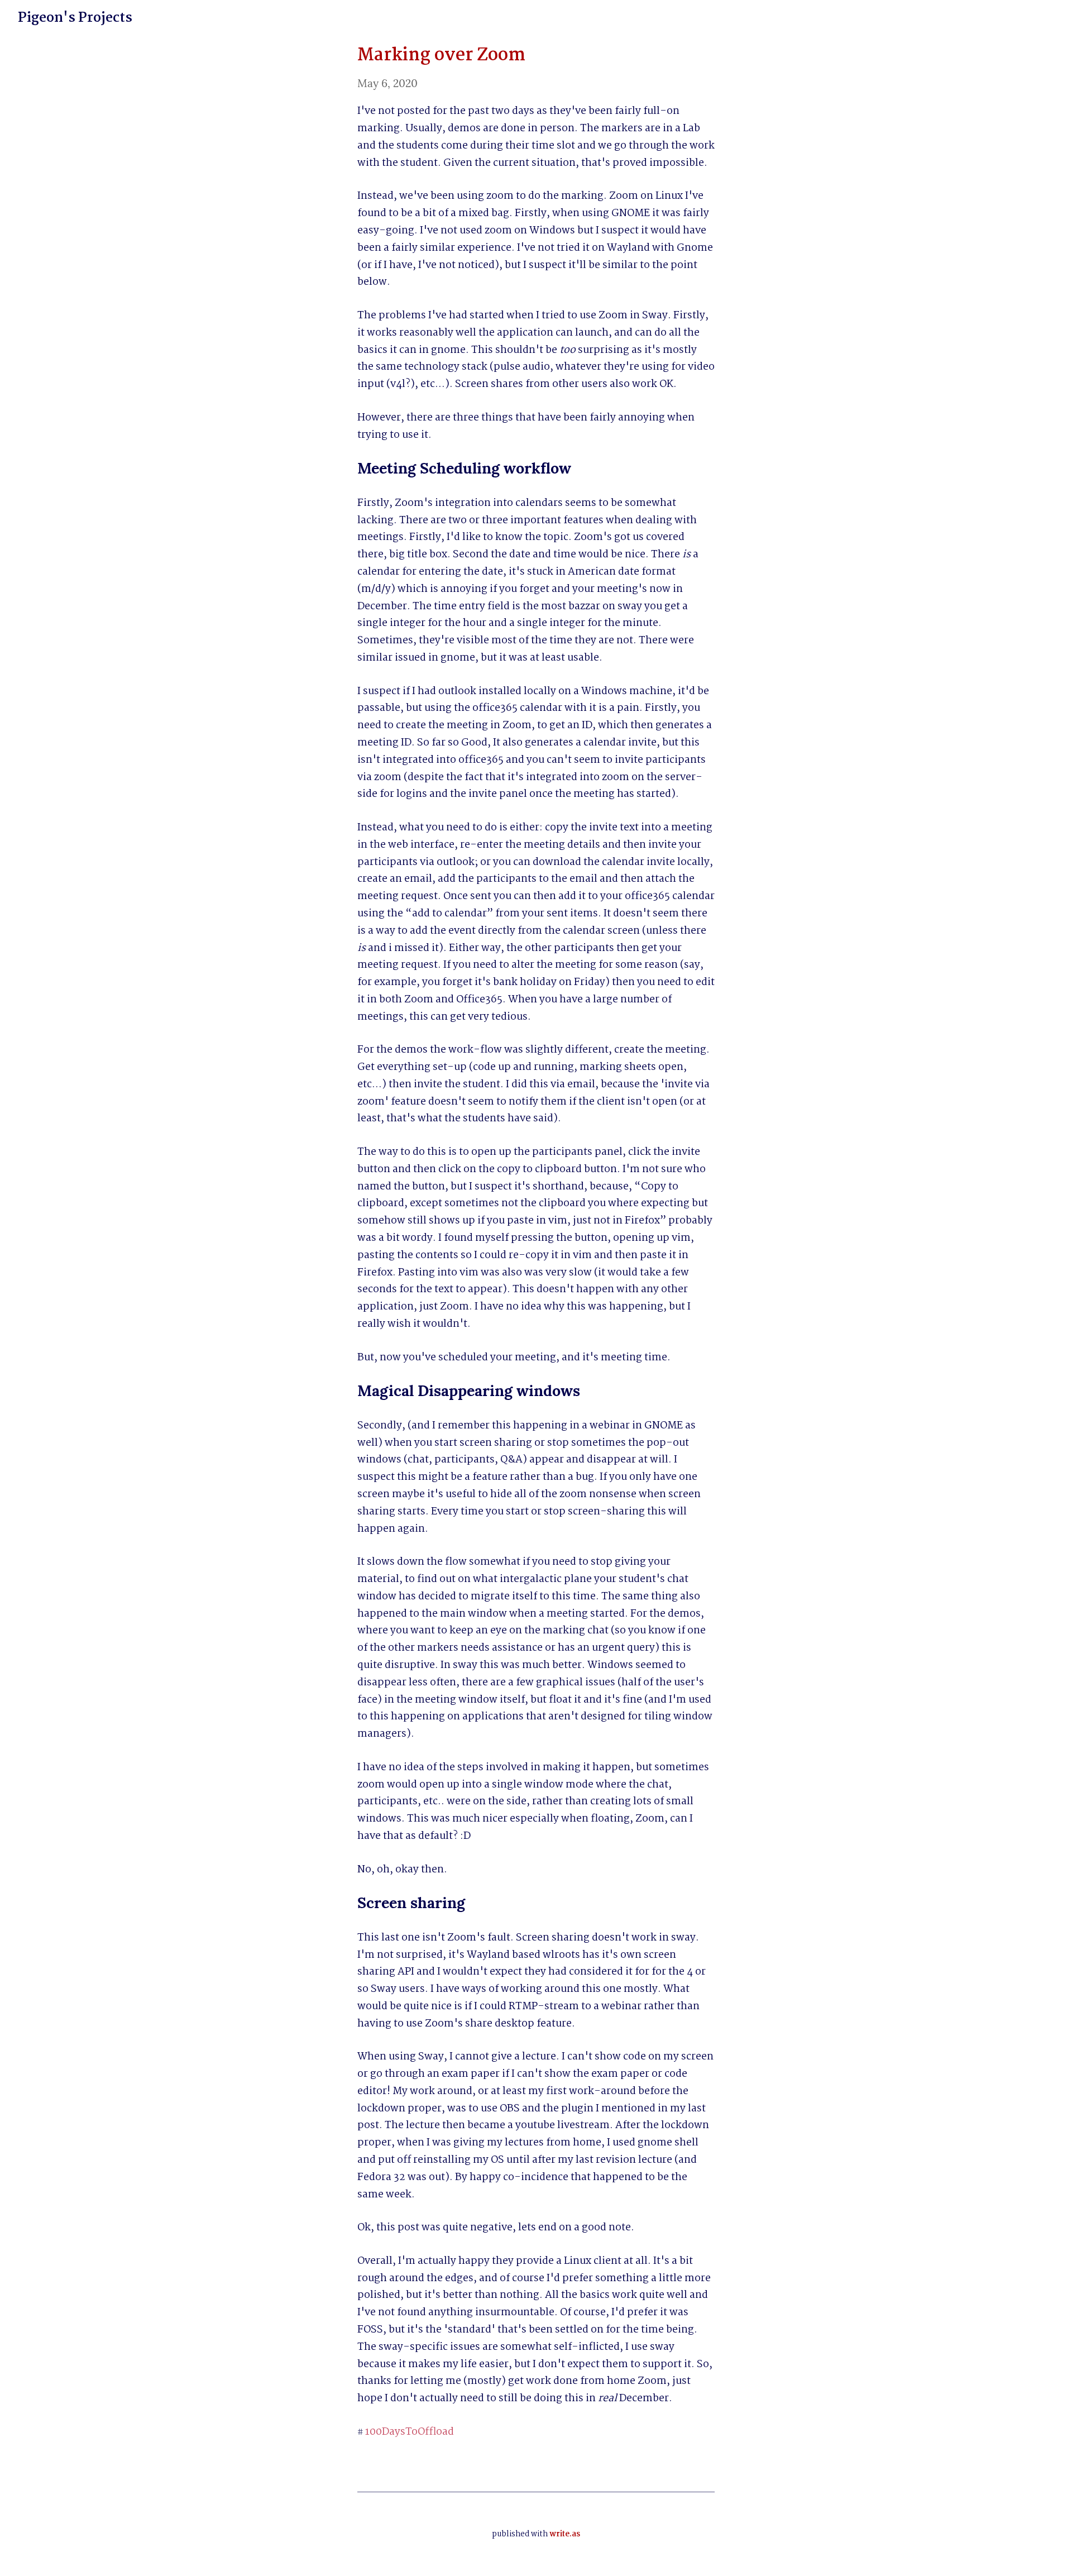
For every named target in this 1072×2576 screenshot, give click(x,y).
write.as (565, 2534)
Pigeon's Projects (75, 18)
